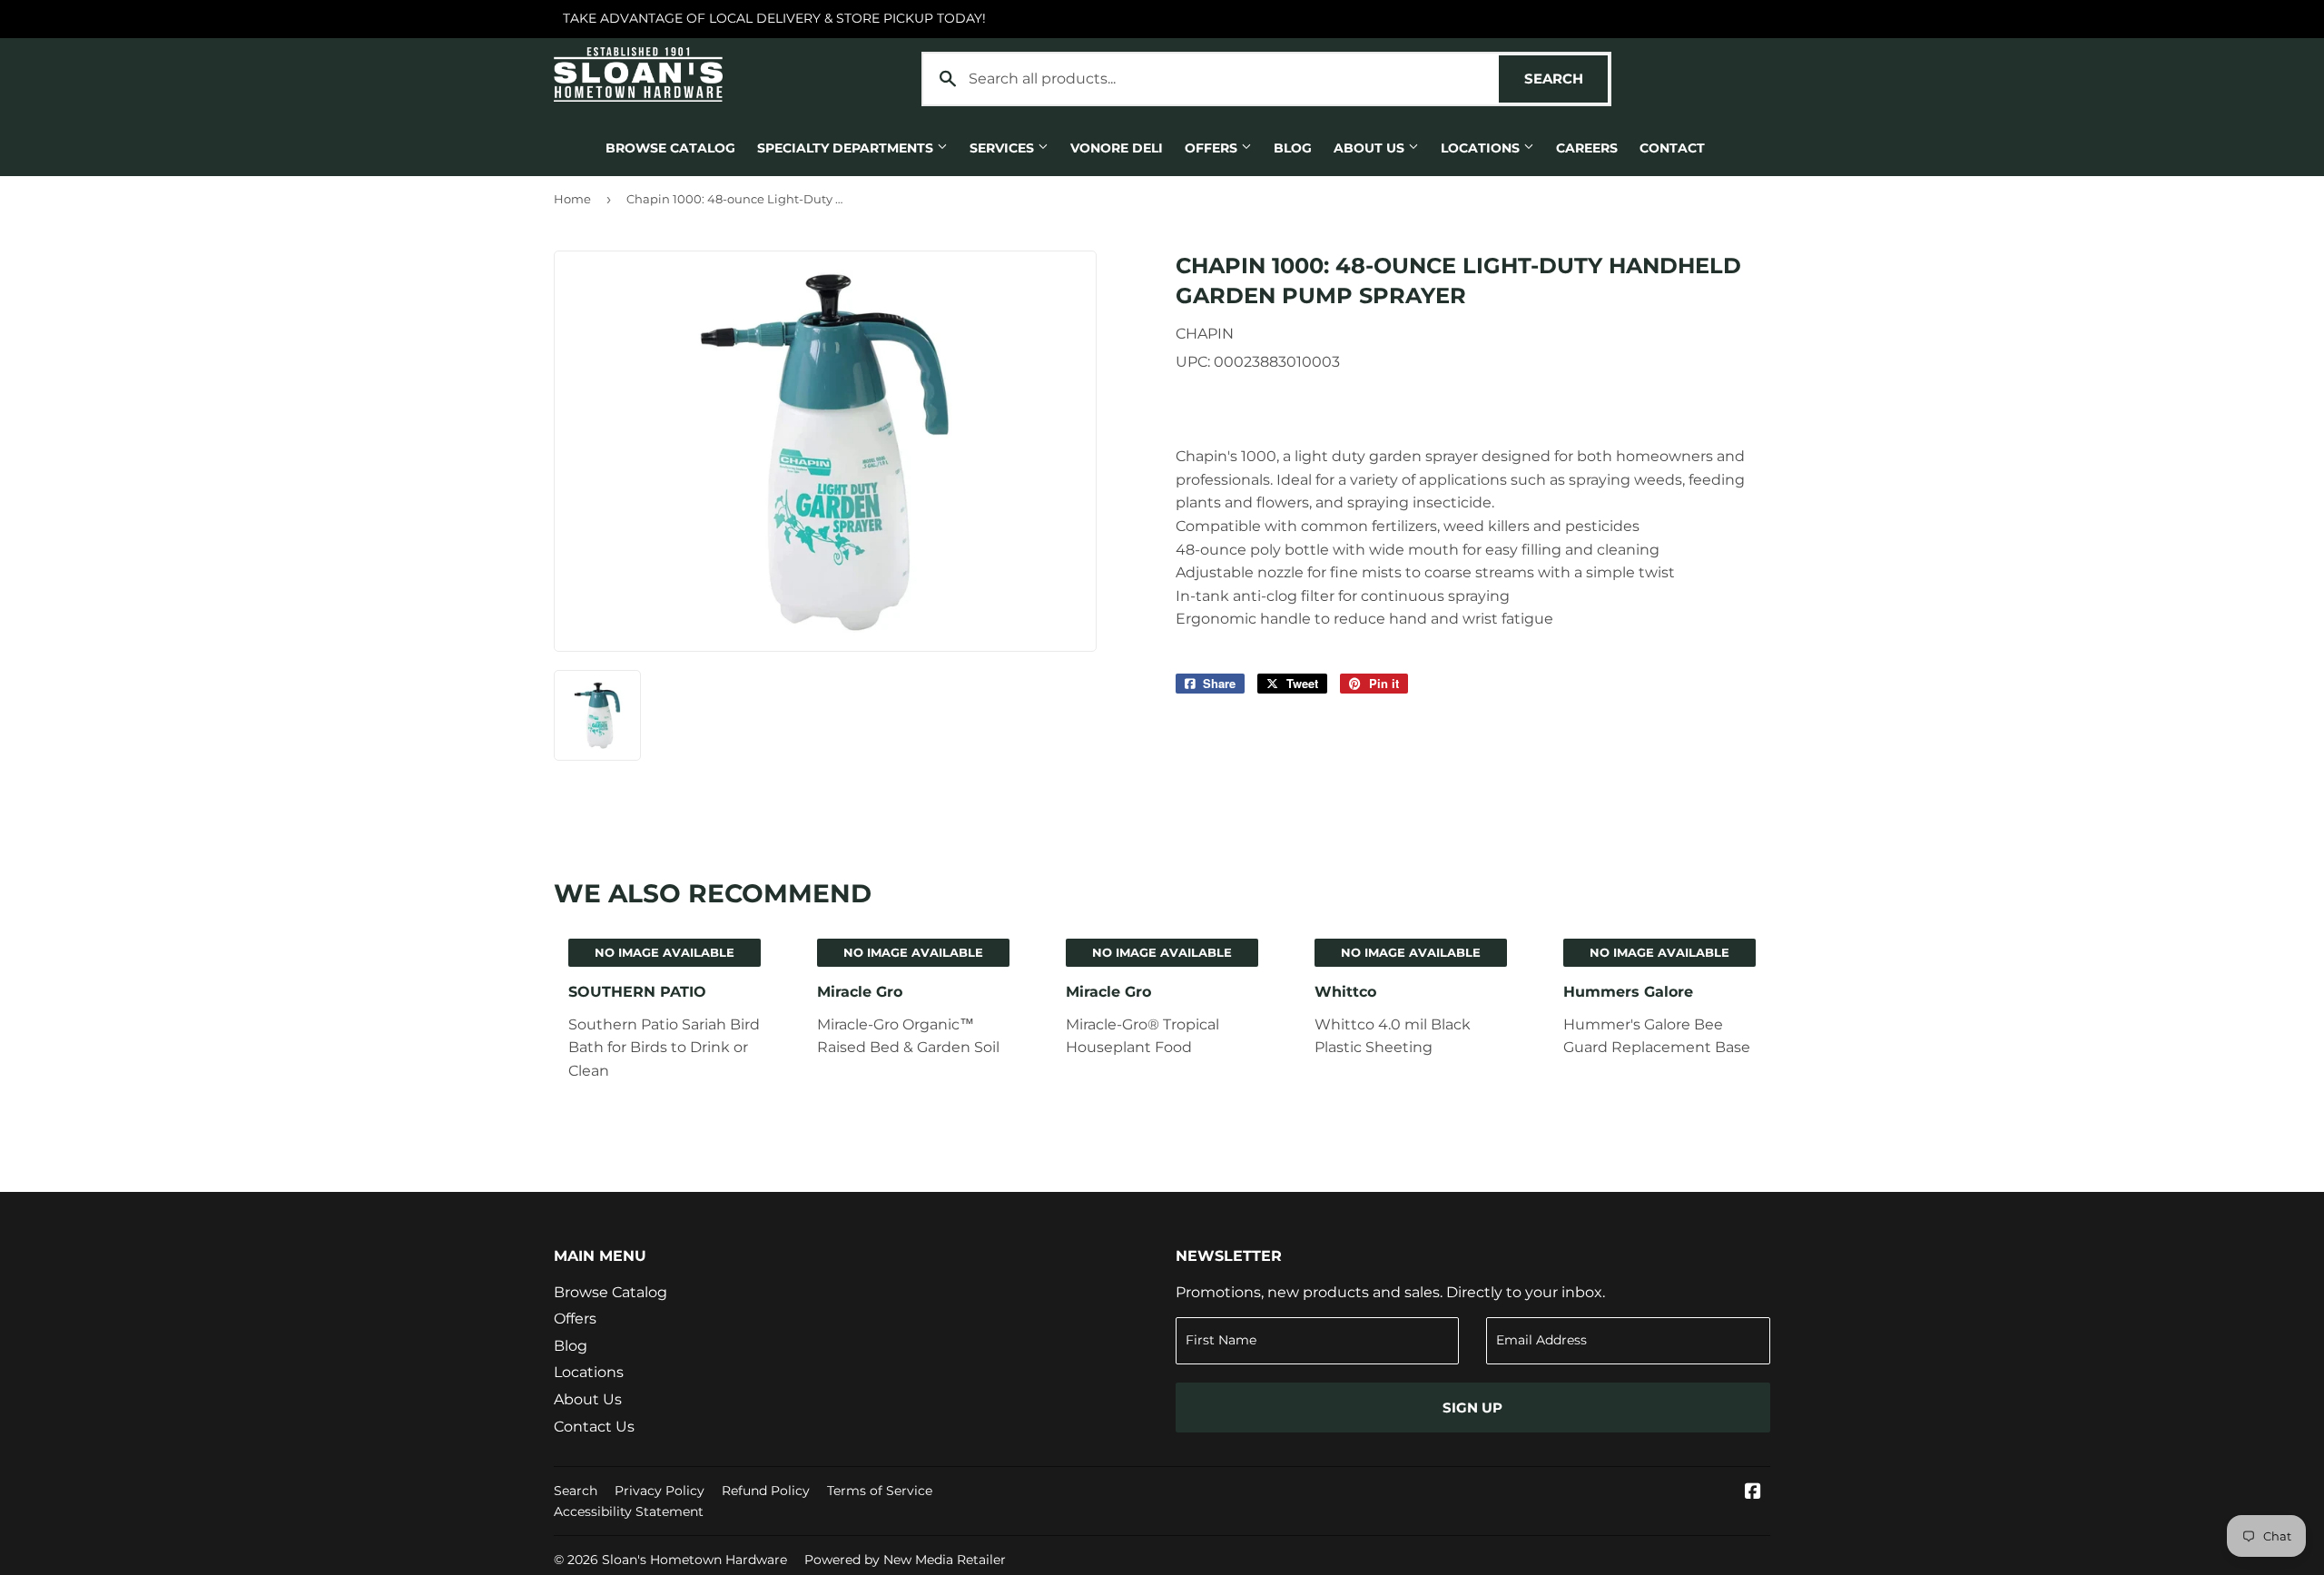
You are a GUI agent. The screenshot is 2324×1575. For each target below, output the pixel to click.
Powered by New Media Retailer (905, 1560)
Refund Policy (766, 1491)
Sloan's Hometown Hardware (694, 1560)
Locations (1482, 148)
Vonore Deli (1117, 148)
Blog (1293, 148)
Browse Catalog (670, 148)
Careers (1587, 148)
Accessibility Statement (629, 1511)
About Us (1371, 148)
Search (1566, 79)
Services (1004, 148)
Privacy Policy (660, 1491)
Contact (1672, 148)
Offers (1213, 148)
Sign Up (1472, 1408)
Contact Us (594, 1427)
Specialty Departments (847, 148)
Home (572, 199)
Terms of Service (880, 1491)
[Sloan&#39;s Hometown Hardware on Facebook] (1753, 1493)
